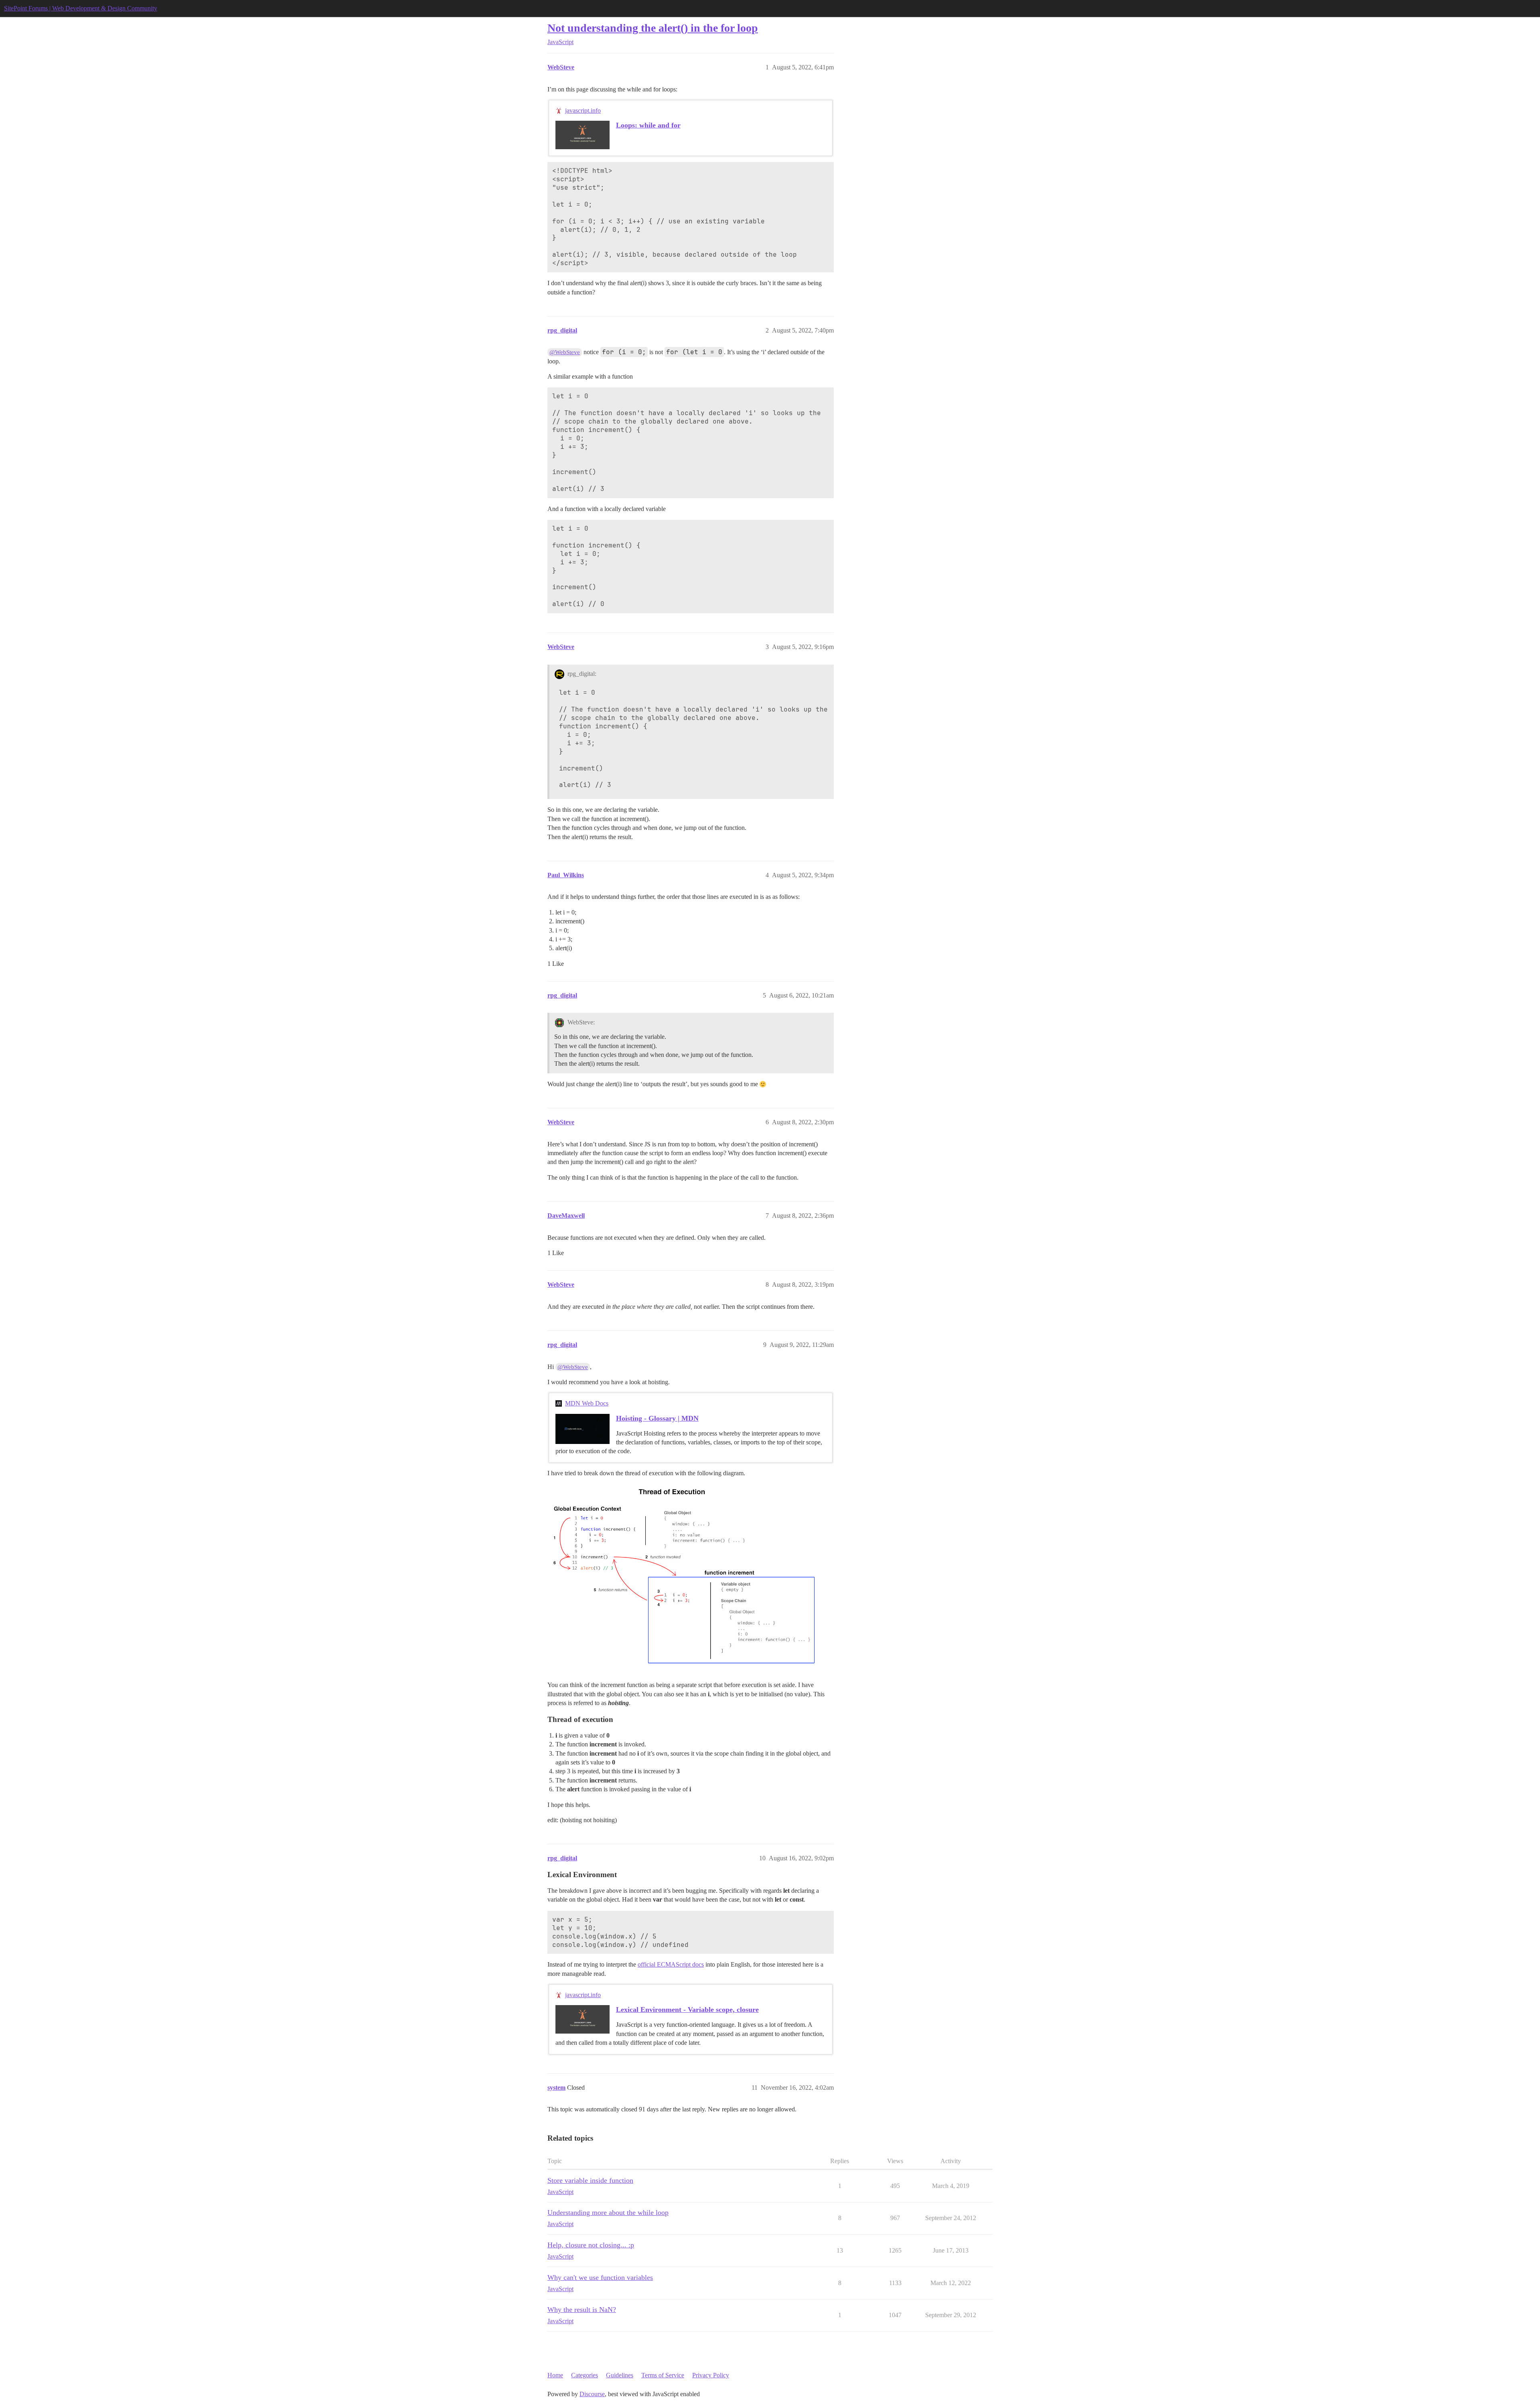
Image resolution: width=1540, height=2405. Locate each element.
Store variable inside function (590, 2180)
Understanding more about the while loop (608, 2212)
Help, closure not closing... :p (591, 2245)
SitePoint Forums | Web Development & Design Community (81, 8)
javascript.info (583, 111)
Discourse (592, 2394)
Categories (585, 2375)
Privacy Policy (711, 2375)
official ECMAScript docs (671, 1964)
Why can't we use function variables (600, 2277)
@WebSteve (565, 352)
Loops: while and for (648, 125)
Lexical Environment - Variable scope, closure (687, 2010)
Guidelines (620, 2375)
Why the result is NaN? (582, 2310)
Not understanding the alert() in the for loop (653, 28)
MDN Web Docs (587, 1403)
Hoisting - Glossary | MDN (657, 1418)
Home (555, 2375)
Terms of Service (663, 2375)
